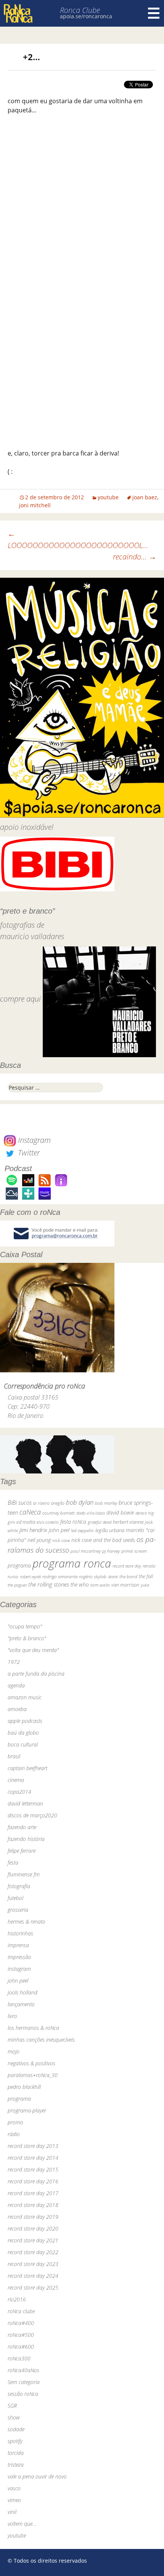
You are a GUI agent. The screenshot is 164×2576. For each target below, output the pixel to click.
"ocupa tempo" (25, 1626)
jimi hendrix (33, 1530)
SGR (12, 2406)
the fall (146, 1576)
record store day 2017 (33, 2193)
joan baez (145, 497)
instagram (19, 1969)
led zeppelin (82, 1530)
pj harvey (111, 1551)
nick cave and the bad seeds (103, 1540)
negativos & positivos (31, 2063)
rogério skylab (93, 1576)
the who (80, 1584)
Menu (154, 13)
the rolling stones (49, 1584)
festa (13, 1862)
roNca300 (19, 2358)
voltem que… (22, 2524)
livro (12, 2016)
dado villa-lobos (91, 1513)
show (14, 2417)
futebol (15, 1898)
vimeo (14, 2500)
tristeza (16, 2465)
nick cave (61, 1540)
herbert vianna (128, 1522)
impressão (19, 1957)
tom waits (100, 1585)
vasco (14, 2488)
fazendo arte (22, 1827)
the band (128, 1576)
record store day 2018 (33, 2205)
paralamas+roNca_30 (33, 2075)
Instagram (33, 1140)
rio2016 (17, 2299)
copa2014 (19, 1792)
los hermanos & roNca (33, 2028)
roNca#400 (21, 2323)
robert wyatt (30, 1577)
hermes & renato (27, 1922)
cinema (16, 1780)
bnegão (58, 1503)
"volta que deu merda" (33, 1650)
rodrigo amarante (60, 1576)
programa (19, 1565)
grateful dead (100, 1522)
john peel (59, 1530)
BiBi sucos (20, 1502)
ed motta (26, 1522)
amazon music (25, 1697)
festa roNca (73, 1522)
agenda (16, 1685)
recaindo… (135, 557)
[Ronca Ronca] (18, 14)
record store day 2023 (33, 2264)
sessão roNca (23, 2394)
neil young (39, 1540)
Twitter (28, 1153)
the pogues (17, 1585)
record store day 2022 (33, 2252)
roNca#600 (21, 2347)
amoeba (17, 1709)
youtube (108, 497)
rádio (14, 2134)
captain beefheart (27, 1768)
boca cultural (23, 1744)
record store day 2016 (33, 2181)
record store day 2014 (33, 2158)
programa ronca (72, 1563)
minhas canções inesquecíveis (41, 2040)
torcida (16, 2453)
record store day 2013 (33, 2146)
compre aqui (20, 999)
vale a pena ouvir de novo (37, 2476)
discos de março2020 (32, 1815)
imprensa (18, 1945)
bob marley (106, 1503)
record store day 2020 (33, 2228)
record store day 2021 (33, 2240)
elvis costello (48, 1522)
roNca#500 (21, 2335)
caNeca (30, 1512)
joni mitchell (35, 505)
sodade (16, 2429)
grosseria (18, 1910)
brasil (14, 1756)
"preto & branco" (27, 1638)
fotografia (19, 1886)
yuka (145, 1585)
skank (113, 1576)
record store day (127, 1566)
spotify (15, 2441)
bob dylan (80, 1502)
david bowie (120, 1513)
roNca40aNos (23, 2370)
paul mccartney (86, 1551)
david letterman (25, 1803)
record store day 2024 (33, 2276)
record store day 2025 (33, 2288)
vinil (12, 2512)
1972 (14, 1662)
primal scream (134, 1551)
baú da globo (23, 1733)
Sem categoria (24, 2382)
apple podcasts (25, 1721)
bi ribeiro (41, 1503)
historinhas (20, 1933)
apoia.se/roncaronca (86, 16)
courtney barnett (59, 1513)
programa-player (27, 2110)
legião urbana (110, 1530)
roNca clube (21, 2311)
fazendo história (26, 1839)
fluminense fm (24, 1874)
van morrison (125, 1585)
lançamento (21, 2004)
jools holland (23, 1992)
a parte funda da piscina (36, 1674)
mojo (14, 2051)
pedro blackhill (24, 2087)
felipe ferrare (22, 1851)
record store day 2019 (33, 2217)
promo (15, 2122)
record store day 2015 (33, 2169)
